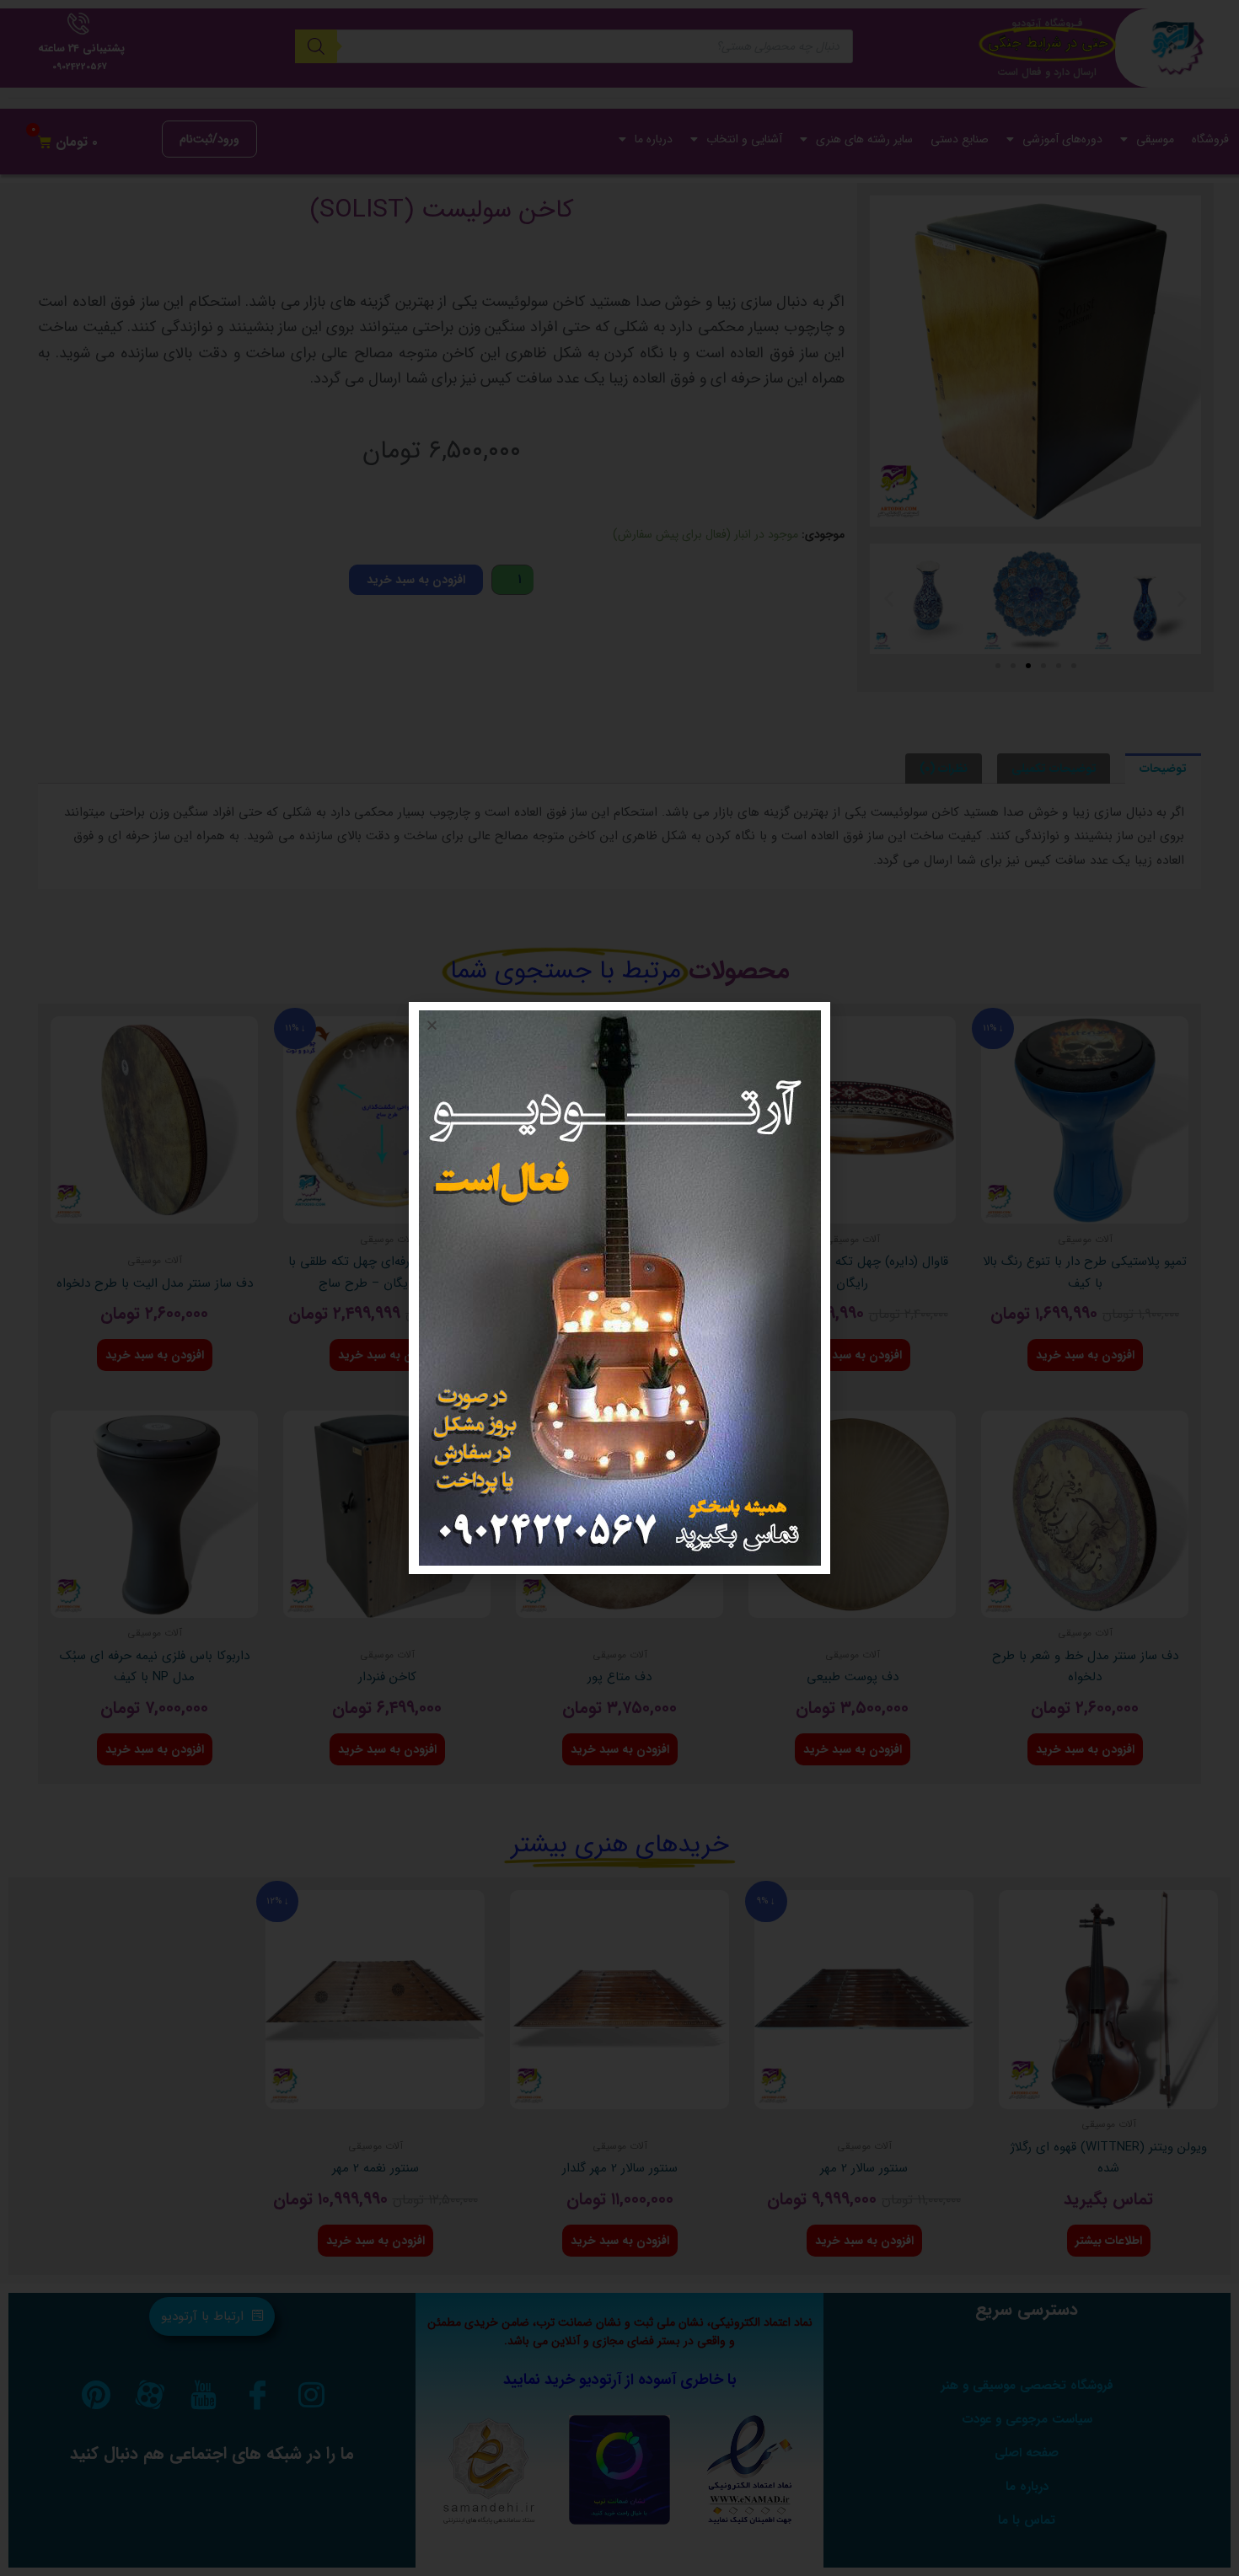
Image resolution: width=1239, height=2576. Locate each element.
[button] (432, 1025)
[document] (619, 1288)
